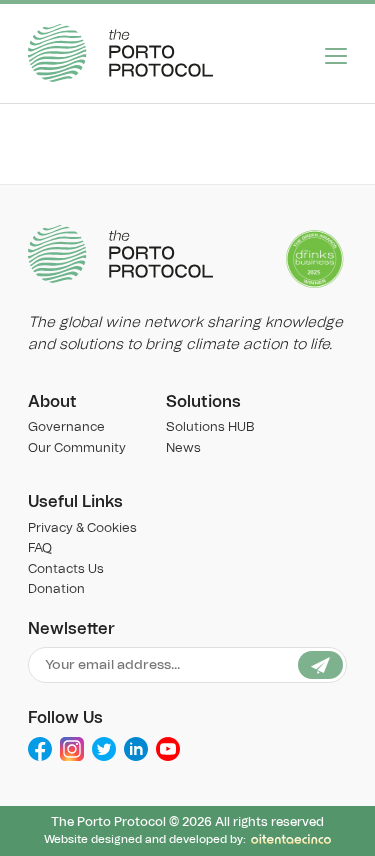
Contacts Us (66, 569)
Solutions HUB (210, 427)
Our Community (77, 448)
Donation (56, 589)
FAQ (40, 548)
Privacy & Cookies (82, 528)
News (183, 448)
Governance (66, 427)
